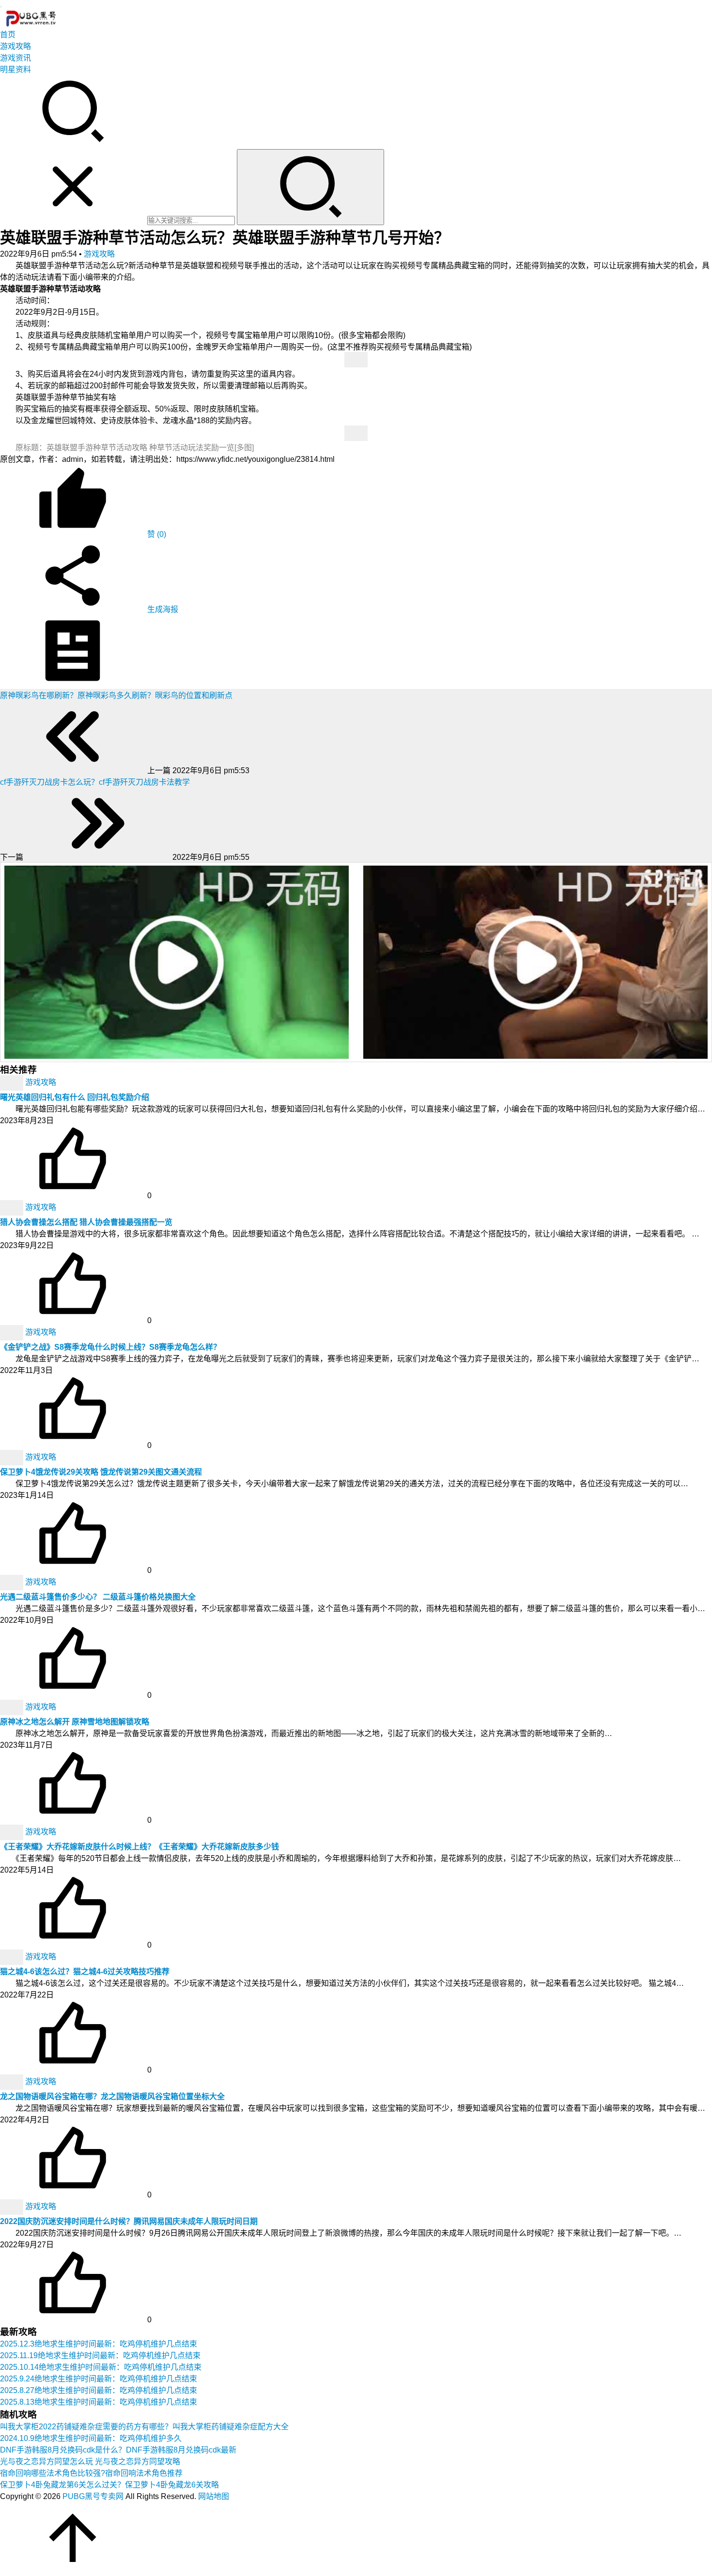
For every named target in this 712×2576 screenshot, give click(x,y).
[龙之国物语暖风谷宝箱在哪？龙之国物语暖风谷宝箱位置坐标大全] (13, 2082)
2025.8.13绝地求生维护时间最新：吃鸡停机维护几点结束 (99, 2402)
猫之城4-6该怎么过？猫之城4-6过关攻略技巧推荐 (85, 1972)
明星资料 (15, 69)
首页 (8, 35)
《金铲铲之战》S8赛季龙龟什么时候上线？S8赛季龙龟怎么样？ (110, 1347)
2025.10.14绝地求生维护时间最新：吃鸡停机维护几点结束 (101, 2367)
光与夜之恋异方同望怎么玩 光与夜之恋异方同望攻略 (90, 2462)
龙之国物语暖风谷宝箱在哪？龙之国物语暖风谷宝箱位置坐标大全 (112, 2096)
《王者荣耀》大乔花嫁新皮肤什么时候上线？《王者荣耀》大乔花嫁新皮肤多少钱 (139, 1847)
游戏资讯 (15, 58)
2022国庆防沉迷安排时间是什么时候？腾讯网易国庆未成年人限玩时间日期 (129, 2221)
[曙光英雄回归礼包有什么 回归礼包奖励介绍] (13, 1083)
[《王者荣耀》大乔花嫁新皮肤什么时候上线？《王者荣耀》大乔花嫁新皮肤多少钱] (13, 1832)
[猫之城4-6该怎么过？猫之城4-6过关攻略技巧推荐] (13, 1957)
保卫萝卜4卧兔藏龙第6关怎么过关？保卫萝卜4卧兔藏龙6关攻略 (109, 2485)
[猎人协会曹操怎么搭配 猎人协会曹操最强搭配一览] (13, 1208)
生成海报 (162, 609)
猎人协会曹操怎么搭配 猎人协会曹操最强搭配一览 (86, 1222)
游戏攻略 (15, 46)
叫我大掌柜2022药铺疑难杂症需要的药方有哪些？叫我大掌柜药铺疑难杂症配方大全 (144, 2427)
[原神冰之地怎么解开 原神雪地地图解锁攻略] (13, 1707)
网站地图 (214, 2496)
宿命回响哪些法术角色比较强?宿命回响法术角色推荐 (91, 2473)
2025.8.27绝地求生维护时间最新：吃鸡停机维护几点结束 (99, 2390)
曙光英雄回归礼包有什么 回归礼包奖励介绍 (75, 1097)
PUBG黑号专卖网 (93, 2496)
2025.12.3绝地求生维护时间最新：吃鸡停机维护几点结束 (99, 2344)
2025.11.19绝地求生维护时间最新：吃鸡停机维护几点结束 (100, 2355)
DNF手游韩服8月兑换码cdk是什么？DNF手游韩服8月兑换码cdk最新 (118, 2450)
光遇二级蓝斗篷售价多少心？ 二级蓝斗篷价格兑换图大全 (98, 1597)
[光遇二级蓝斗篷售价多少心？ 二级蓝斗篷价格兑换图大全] (13, 1582)
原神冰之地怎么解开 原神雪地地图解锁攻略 (75, 1722)
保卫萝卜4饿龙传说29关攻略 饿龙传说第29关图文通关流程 (101, 1472)
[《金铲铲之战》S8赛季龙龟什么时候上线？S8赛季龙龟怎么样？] (13, 1333)
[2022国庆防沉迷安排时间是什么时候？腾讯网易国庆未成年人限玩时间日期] (13, 2207)
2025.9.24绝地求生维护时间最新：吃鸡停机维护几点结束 (99, 2379)
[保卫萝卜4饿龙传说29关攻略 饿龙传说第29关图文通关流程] (13, 1457)
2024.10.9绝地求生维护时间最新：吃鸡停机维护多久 (91, 2438)
